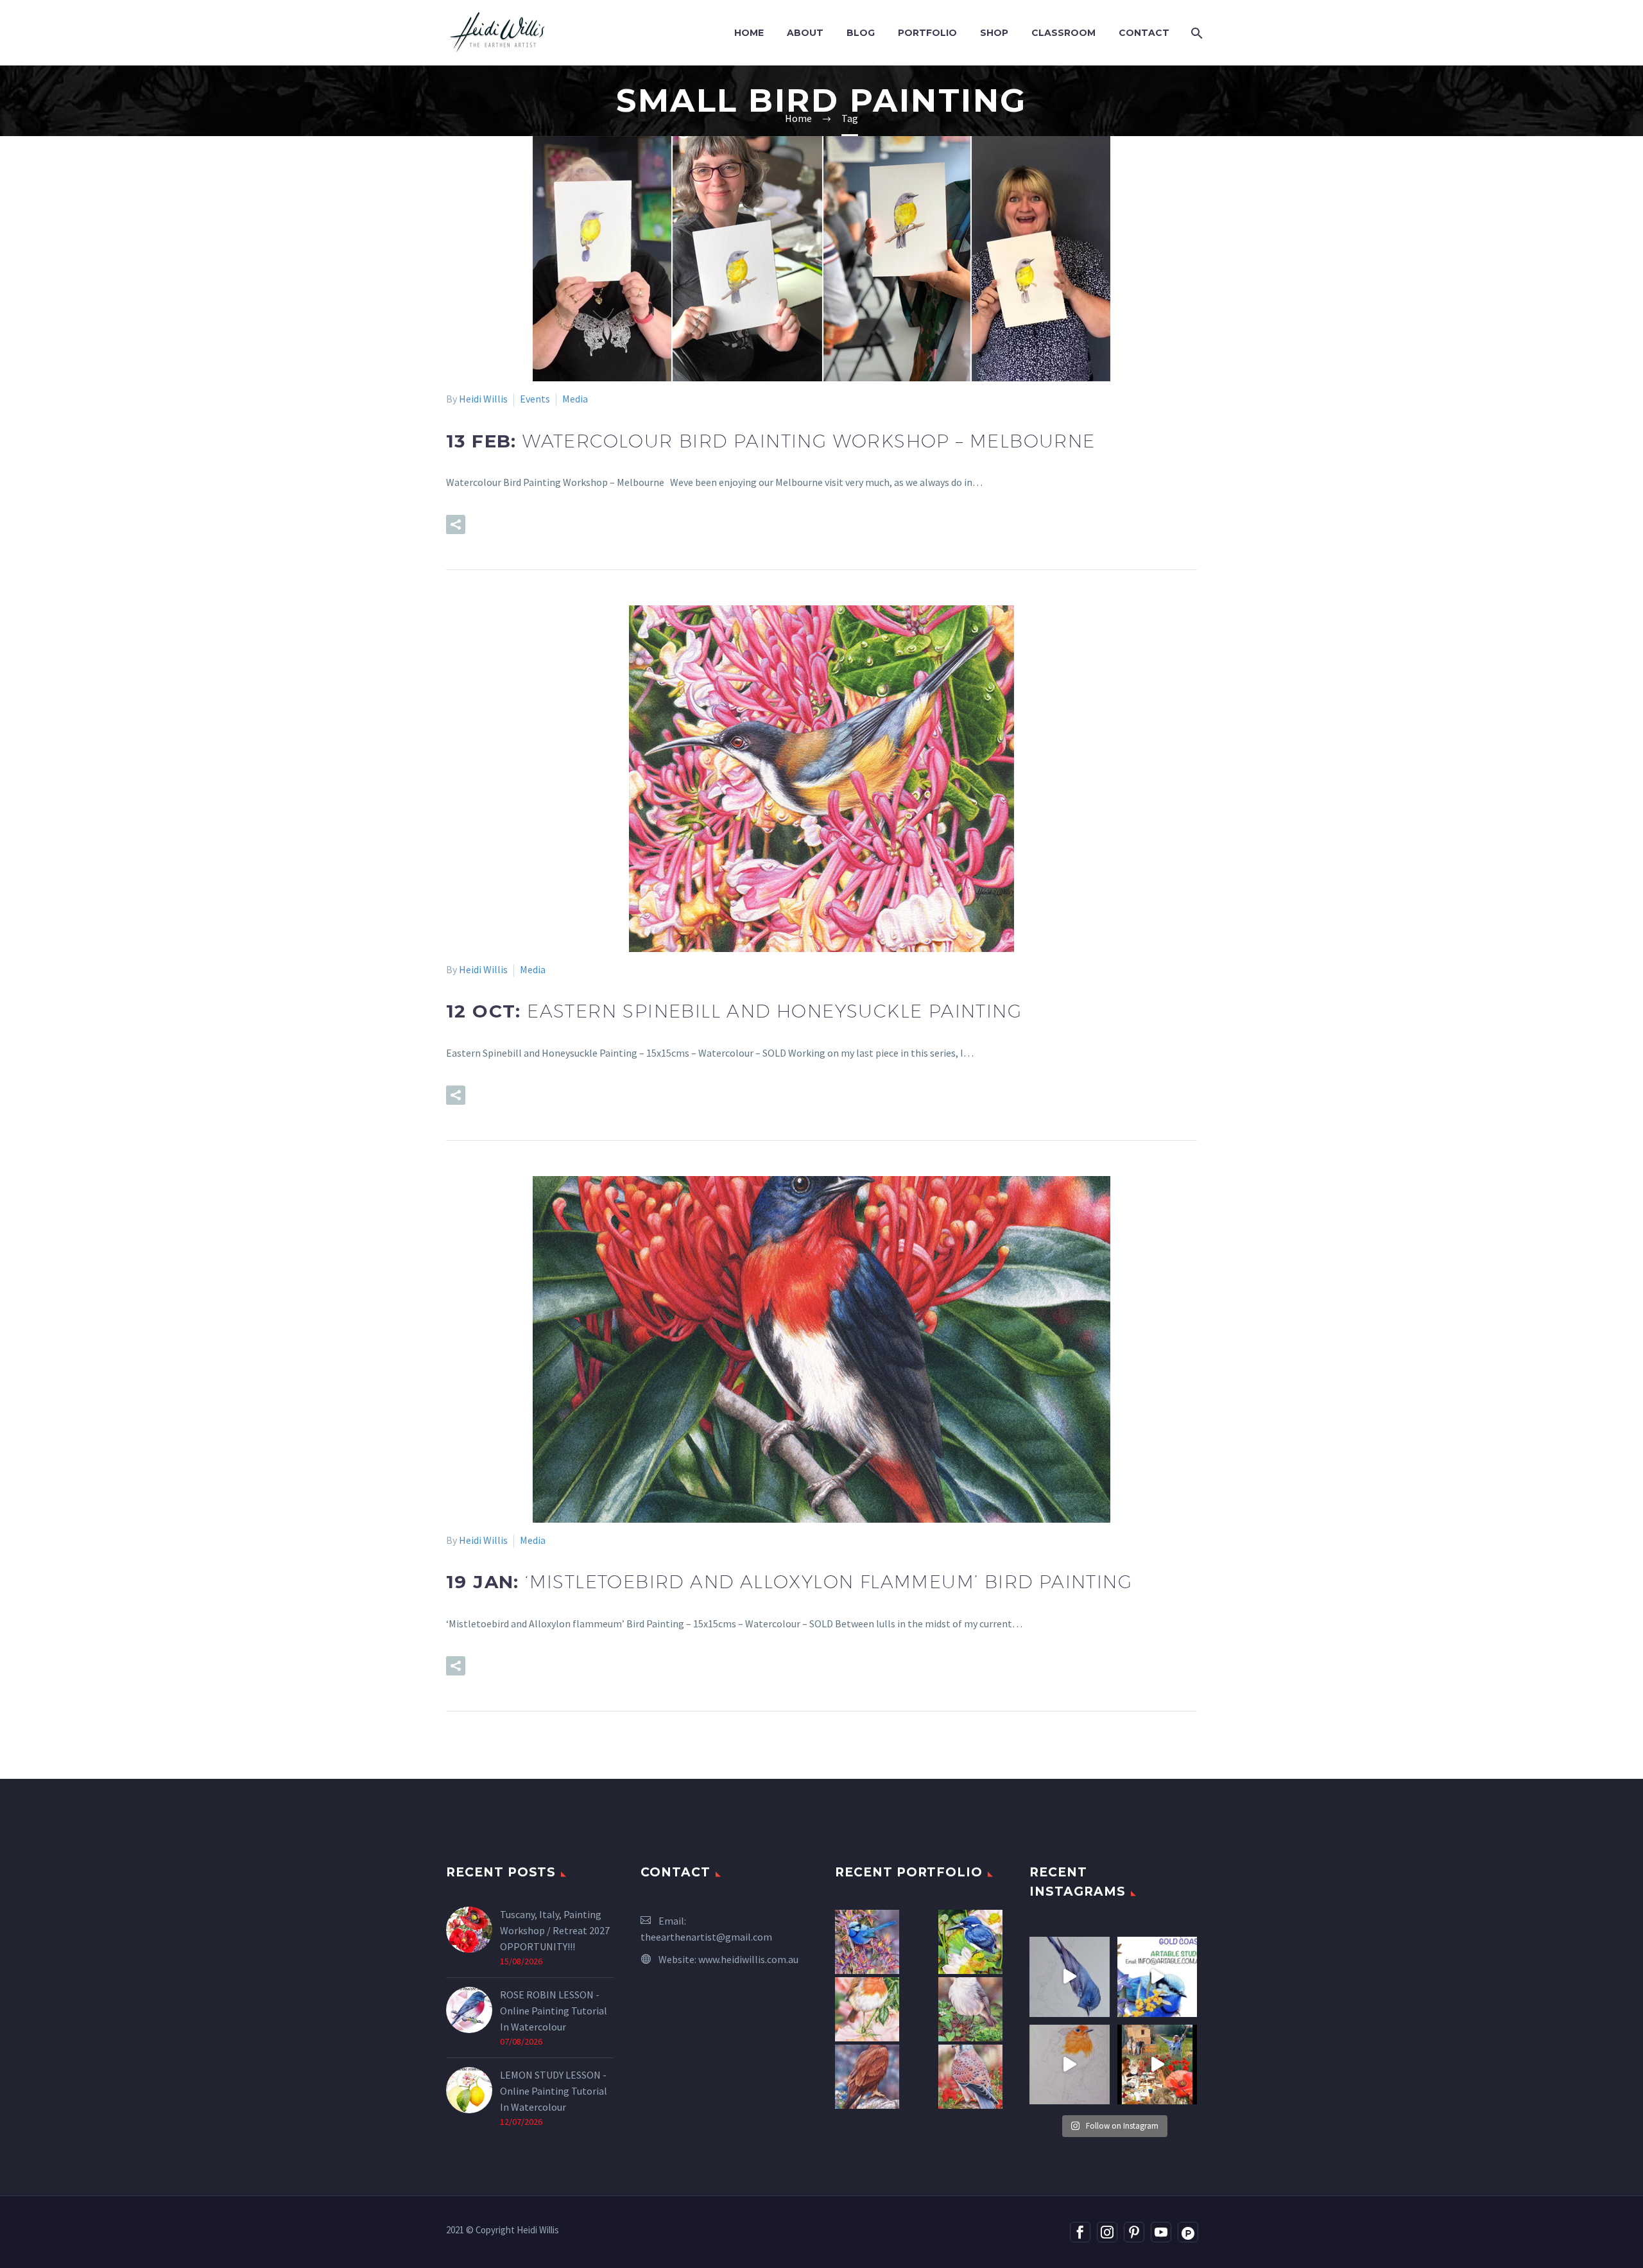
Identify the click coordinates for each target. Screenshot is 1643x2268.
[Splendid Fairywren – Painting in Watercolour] (867, 1942)
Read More (523, 524)
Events (535, 399)
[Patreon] (1188, 2232)
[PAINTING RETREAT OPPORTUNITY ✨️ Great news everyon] (1157, 2065)
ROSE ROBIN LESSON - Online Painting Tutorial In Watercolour (554, 2011)
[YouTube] (1161, 2232)
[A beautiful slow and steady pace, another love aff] (1070, 2065)
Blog (861, 33)
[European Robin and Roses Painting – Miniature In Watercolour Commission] (867, 2009)
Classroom (1063, 33)
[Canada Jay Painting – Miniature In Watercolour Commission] (970, 2009)
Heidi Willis (483, 399)
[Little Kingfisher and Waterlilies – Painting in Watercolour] (970, 1942)
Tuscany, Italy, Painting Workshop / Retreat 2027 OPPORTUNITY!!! (555, 1930)
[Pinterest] (1134, 2232)
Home (749, 33)
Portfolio (927, 33)
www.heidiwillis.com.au (748, 1959)
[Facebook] (1080, 2232)
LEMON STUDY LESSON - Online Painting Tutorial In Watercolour (554, 2091)
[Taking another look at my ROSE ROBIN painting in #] (1070, 1977)
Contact (1144, 33)
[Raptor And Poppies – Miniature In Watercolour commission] (970, 2077)
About (805, 33)
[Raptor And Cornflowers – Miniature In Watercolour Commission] (867, 2077)
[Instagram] (1107, 2232)
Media (575, 399)
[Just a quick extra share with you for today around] (1157, 1977)
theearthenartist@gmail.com (706, 1937)
